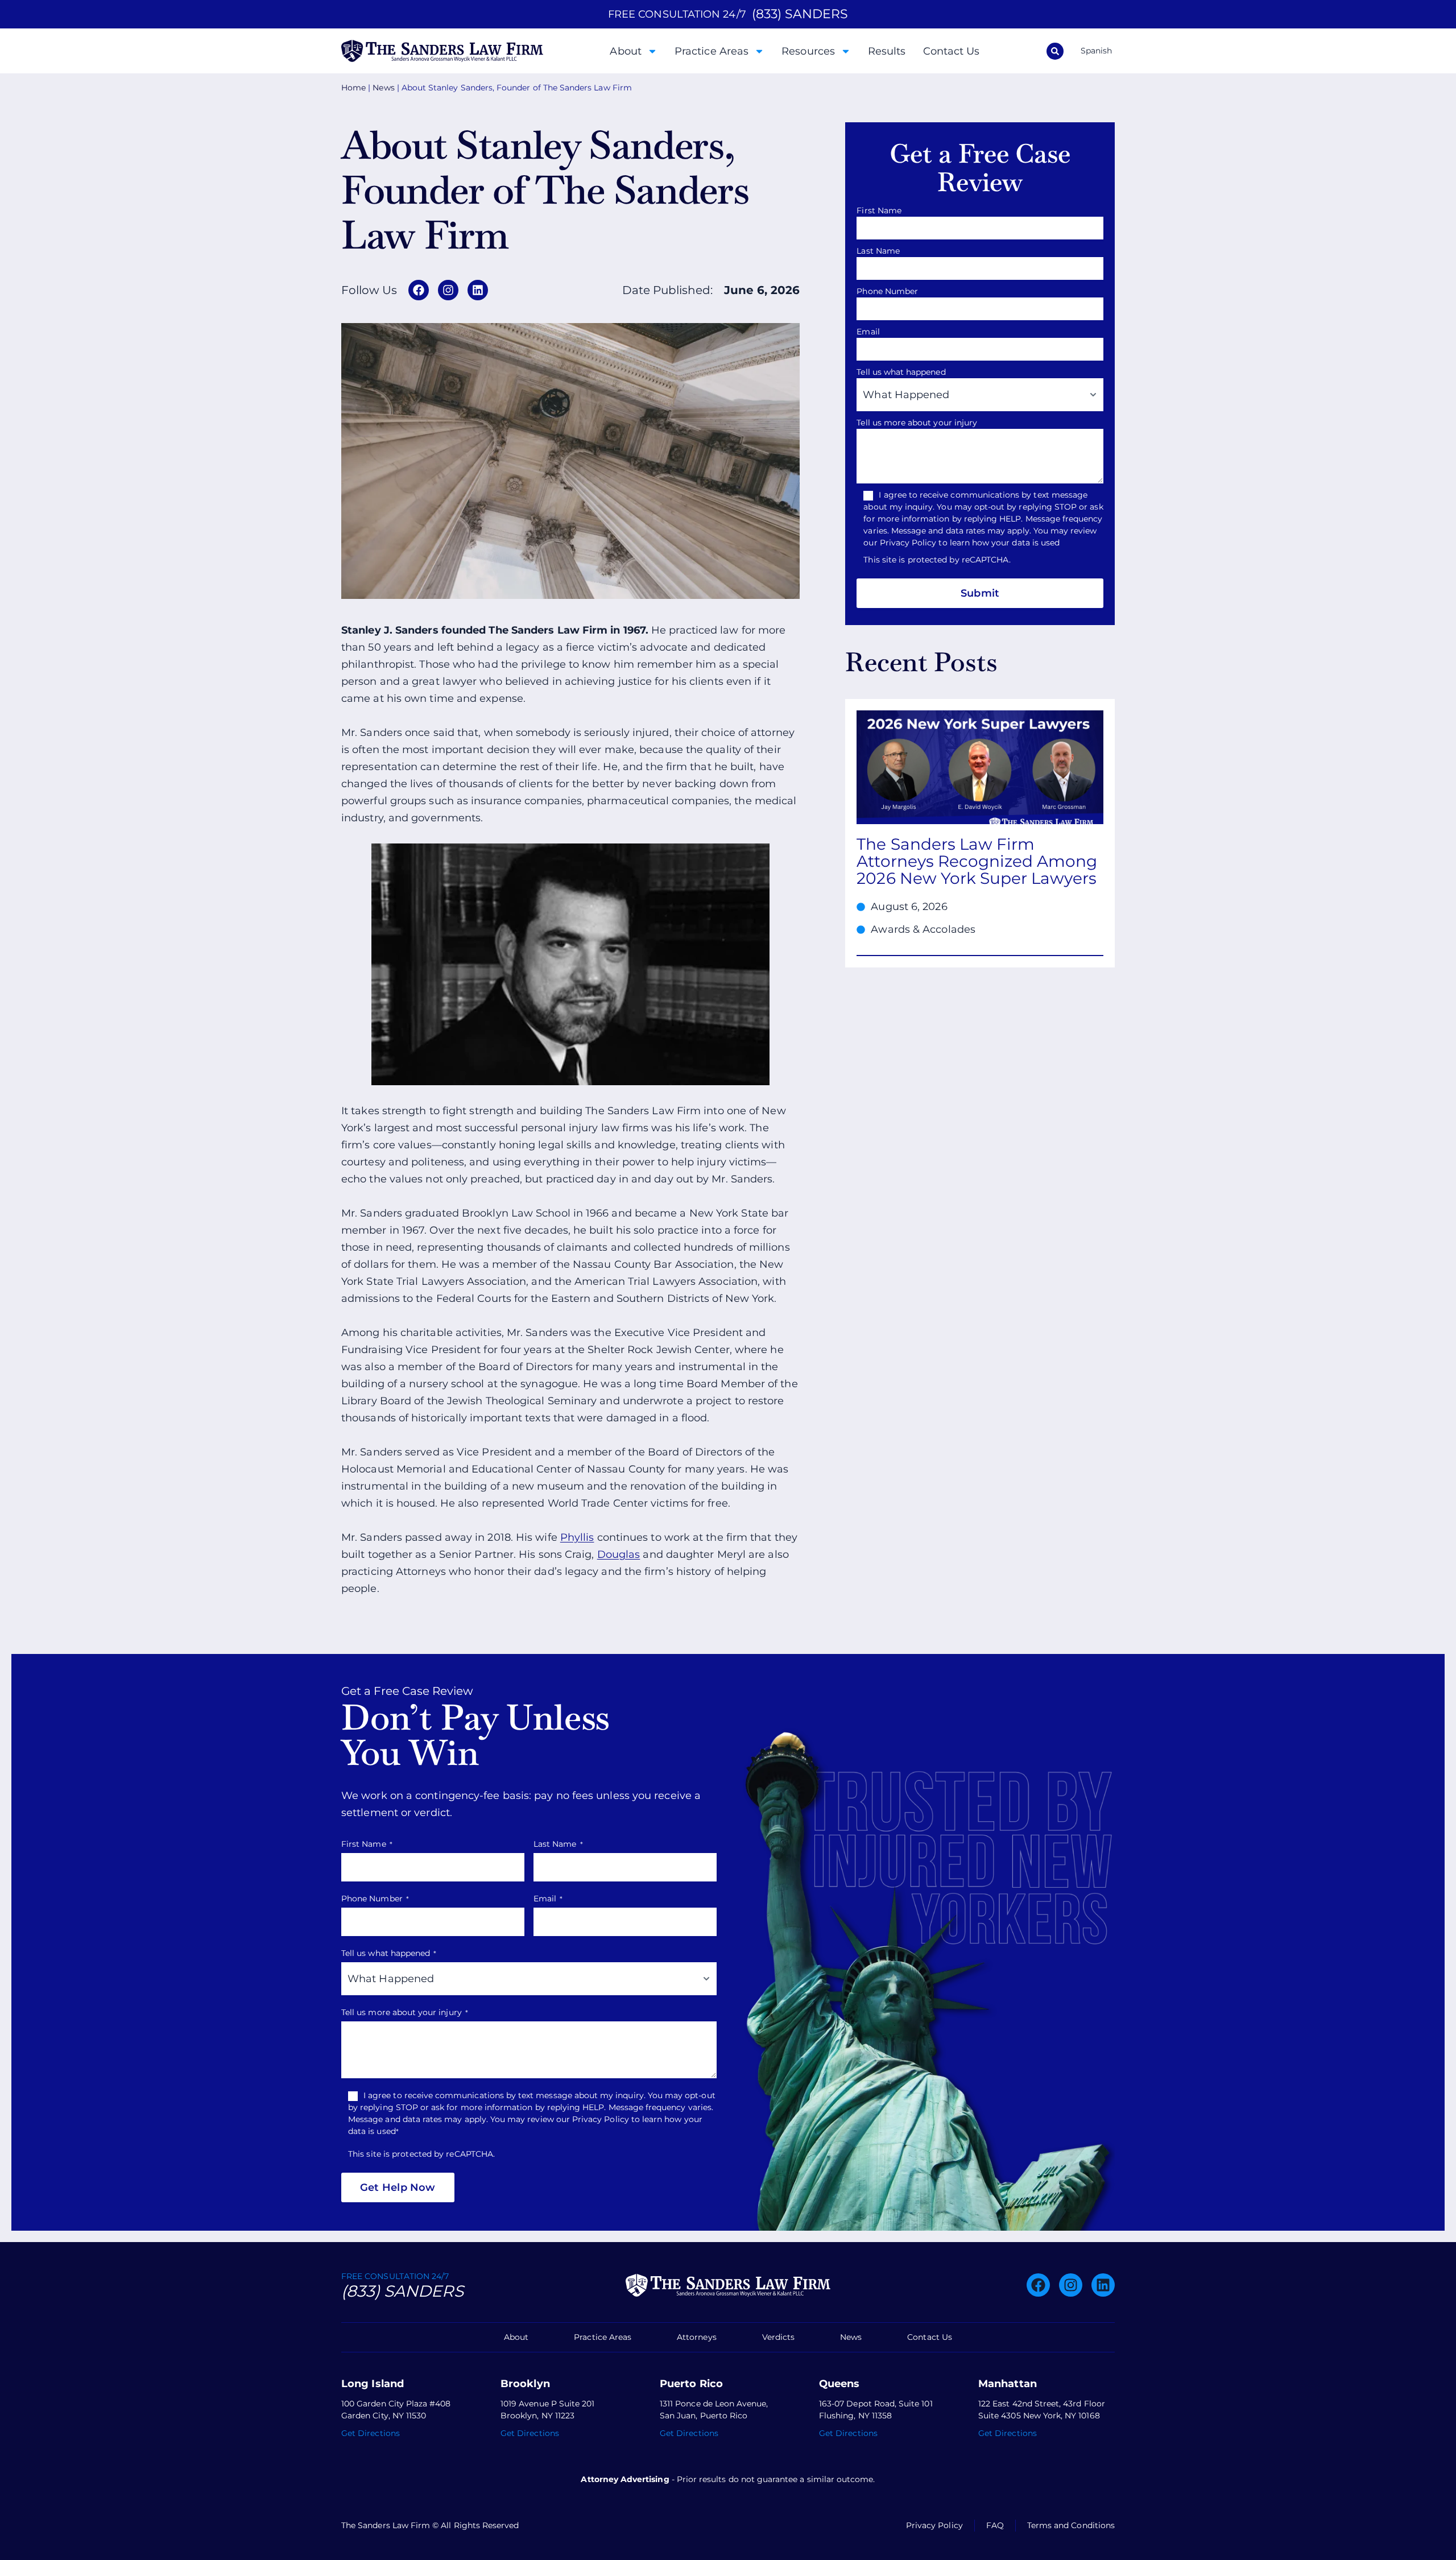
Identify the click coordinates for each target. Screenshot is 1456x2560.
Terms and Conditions (1071, 2525)
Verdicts (778, 2337)
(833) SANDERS (800, 14)
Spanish (1096, 51)
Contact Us (952, 51)
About (625, 51)
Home (353, 88)
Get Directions (371, 2433)
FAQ (995, 2525)
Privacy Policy (934, 2525)
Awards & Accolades (923, 929)
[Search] (1055, 51)
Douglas (619, 1554)
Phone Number (890, 291)
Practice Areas (712, 51)
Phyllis (577, 1537)
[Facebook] (419, 290)
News (383, 88)
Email (871, 332)
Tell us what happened (904, 372)
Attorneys (697, 2337)
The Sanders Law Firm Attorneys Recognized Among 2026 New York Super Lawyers (977, 861)
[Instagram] (448, 290)
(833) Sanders (402, 2291)
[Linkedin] (478, 290)
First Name (882, 210)
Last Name (881, 251)
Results (887, 51)
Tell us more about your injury (920, 423)
